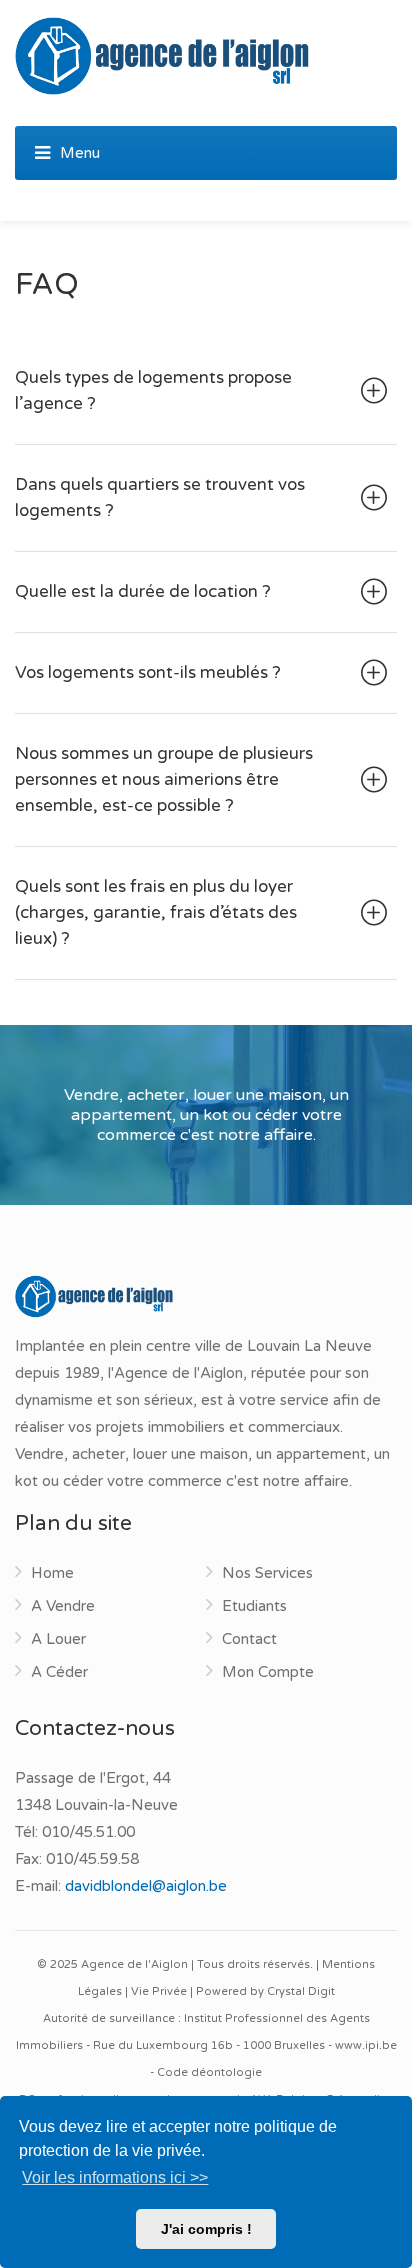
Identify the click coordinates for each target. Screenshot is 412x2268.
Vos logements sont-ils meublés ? (148, 672)
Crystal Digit (301, 1991)
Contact (249, 1639)
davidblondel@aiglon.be (146, 1886)
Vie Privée (159, 1991)
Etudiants (254, 1606)
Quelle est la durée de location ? (143, 591)
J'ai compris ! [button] (206, 2229)
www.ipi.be (366, 2045)
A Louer (58, 1639)
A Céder (59, 1672)
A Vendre (63, 1606)
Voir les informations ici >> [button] (115, 2177)
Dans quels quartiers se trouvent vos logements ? (160, 497)
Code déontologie (209, 2072)
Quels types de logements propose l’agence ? (153, 390)
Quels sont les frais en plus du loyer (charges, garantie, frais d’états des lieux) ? (156, 912)
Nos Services (267, 1573)
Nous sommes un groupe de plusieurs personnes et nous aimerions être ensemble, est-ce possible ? (164, 779)
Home (52, 1573)
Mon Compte (268, 1672)
